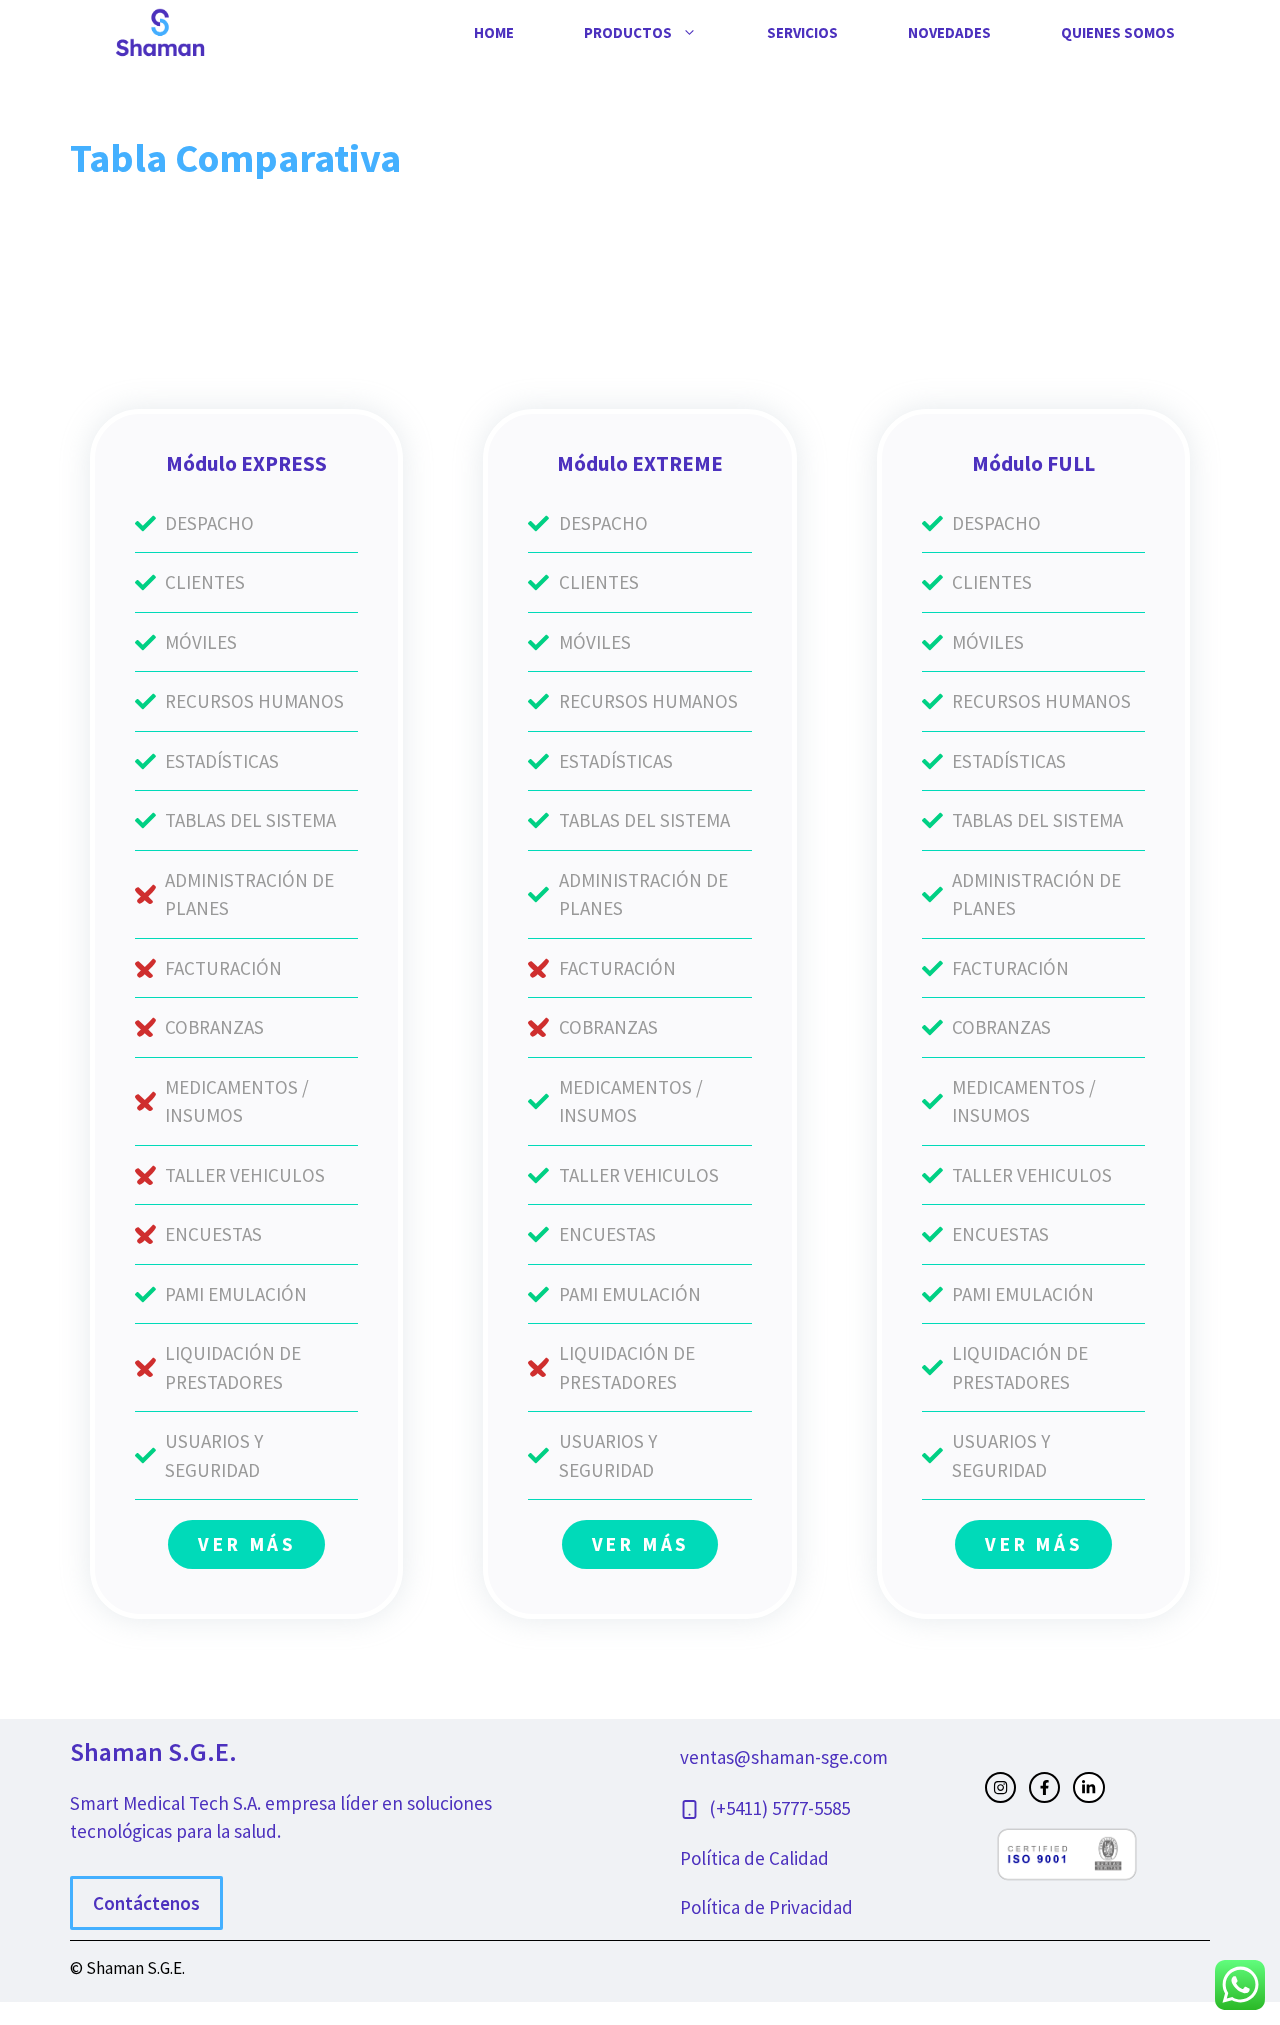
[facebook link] (1044, 1787)
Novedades (949, 32)
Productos (628, 32)
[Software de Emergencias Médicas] (160, 31)
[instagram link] (1000, 1787)
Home (494, 32)
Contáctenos (146, 1903)
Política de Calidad (754, 1858)
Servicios (802, 32)
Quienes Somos (1118, 32)
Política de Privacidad (766, 1907)
